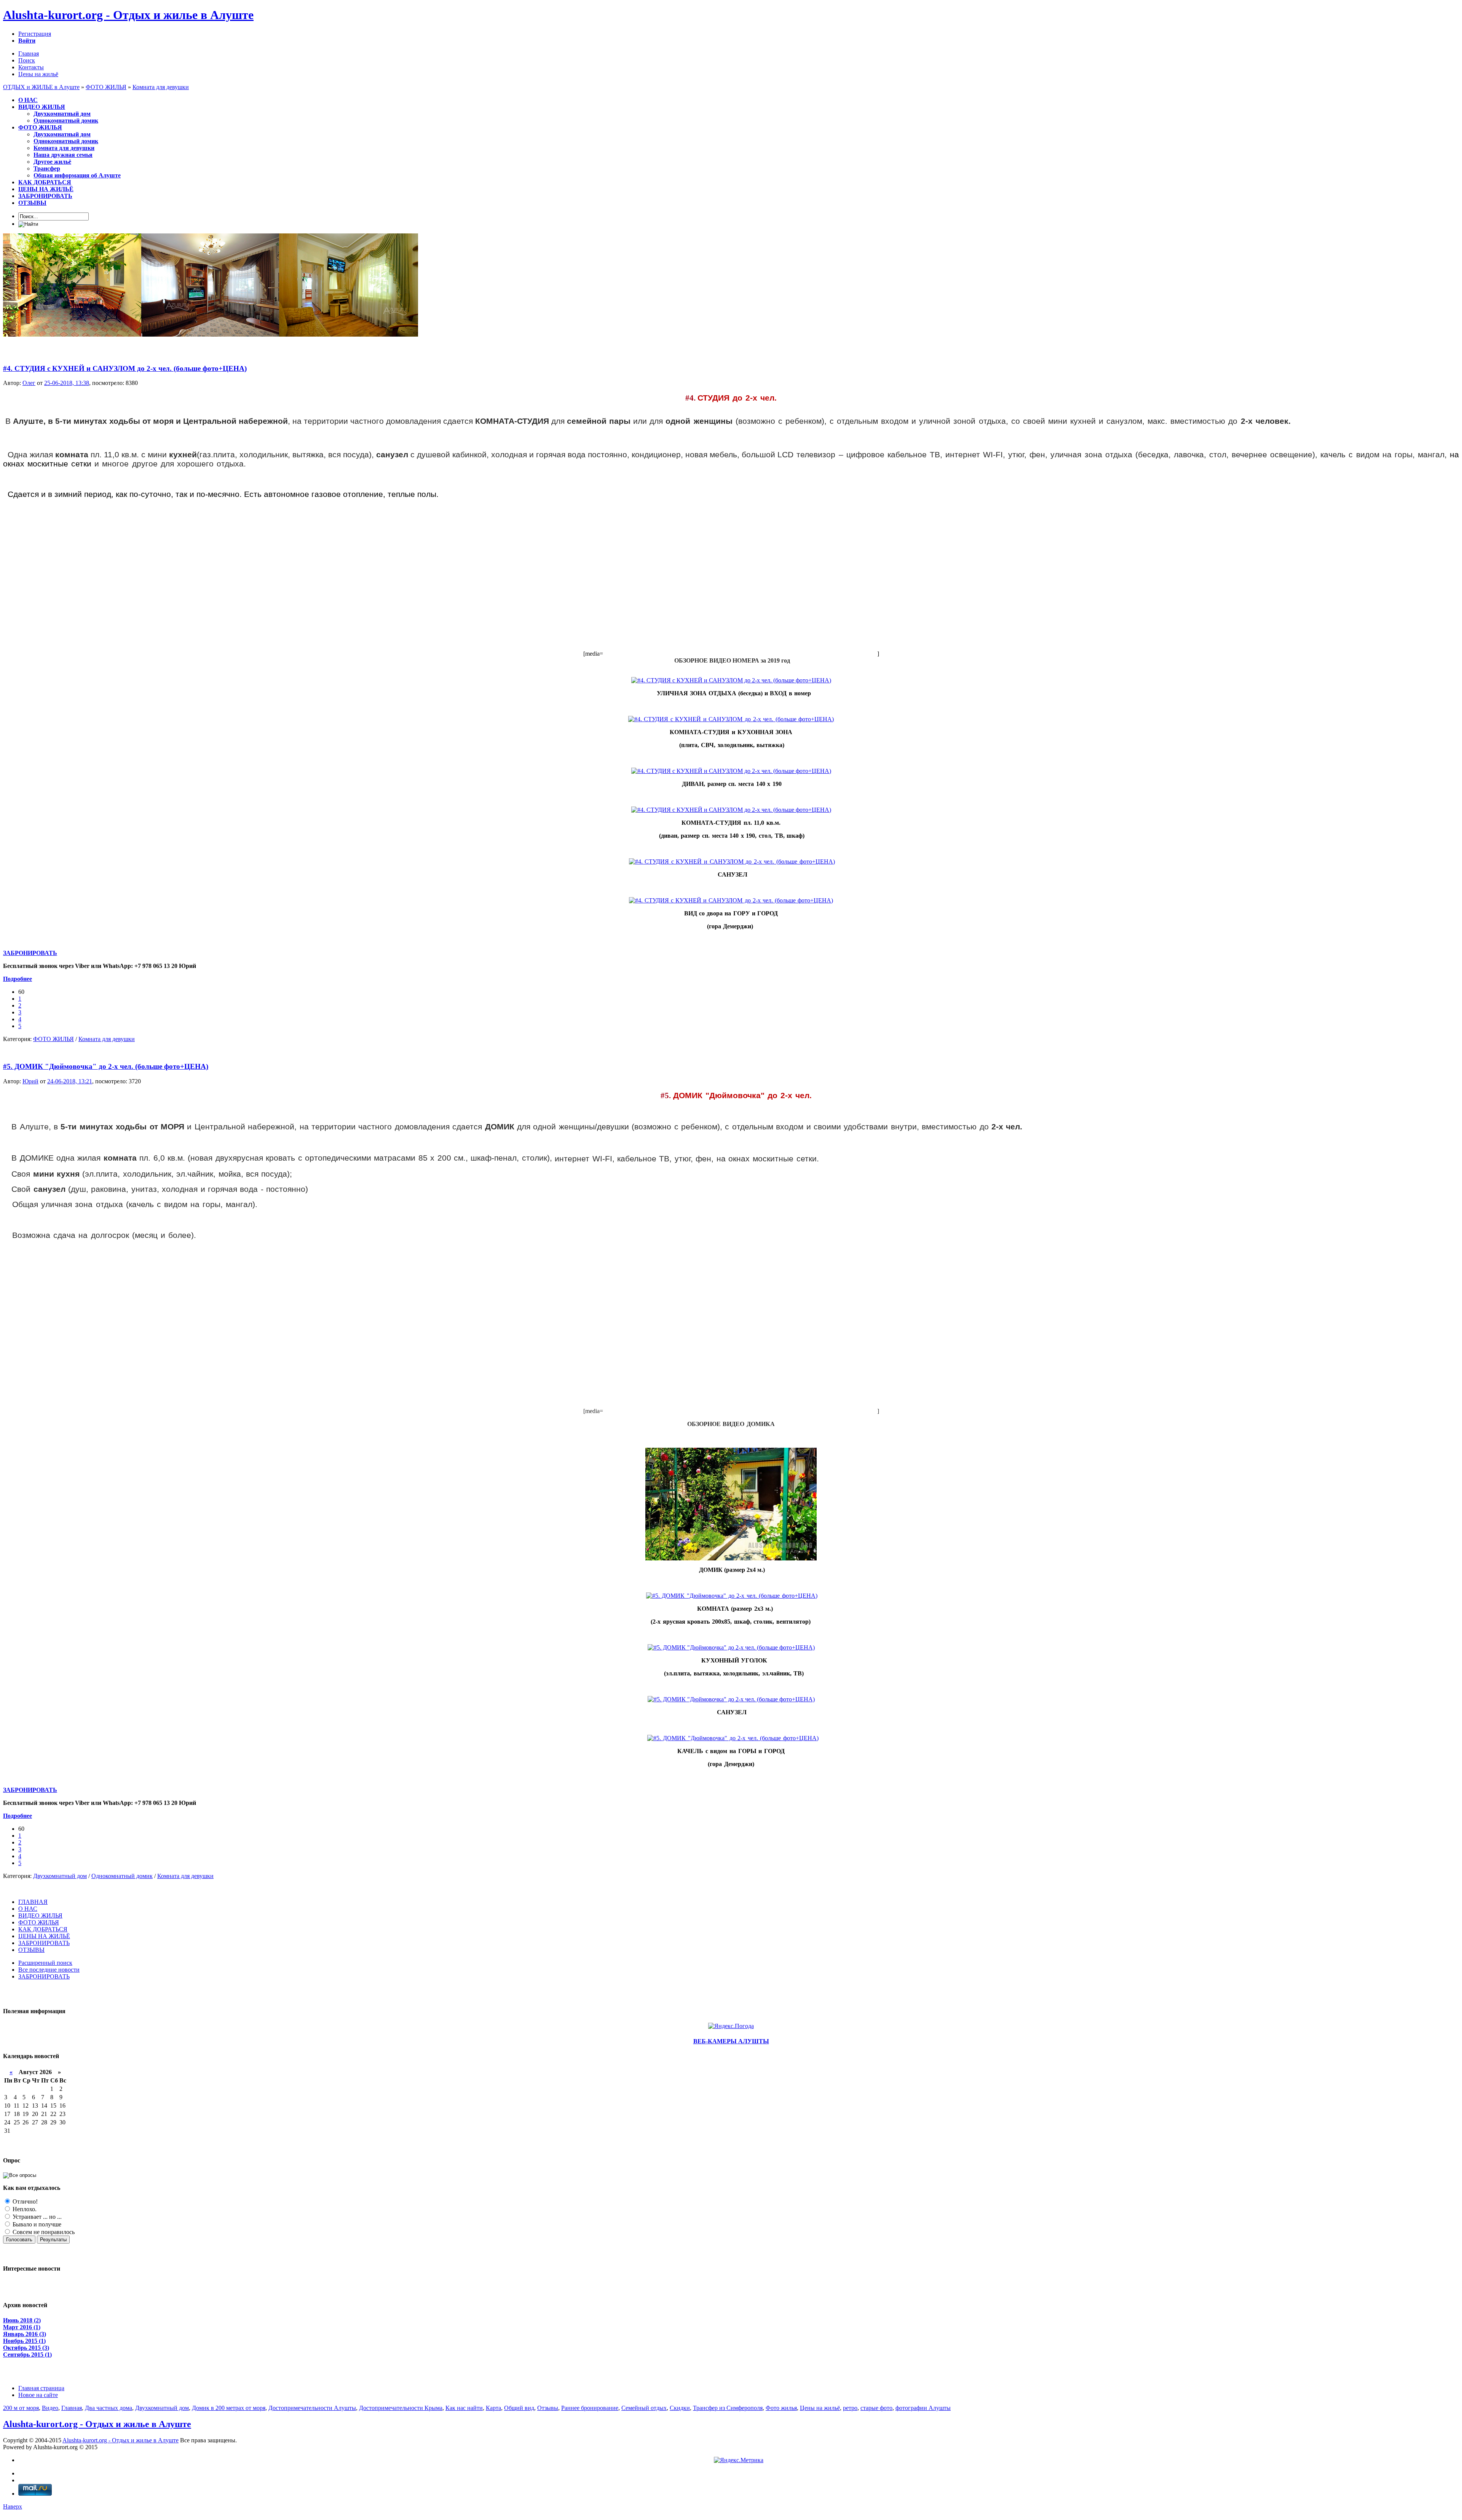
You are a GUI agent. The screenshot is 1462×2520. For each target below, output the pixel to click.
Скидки (680, 2408)
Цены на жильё (38, 74)
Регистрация (35, 34)
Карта (493, 2408)
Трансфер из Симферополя (728, 2408)
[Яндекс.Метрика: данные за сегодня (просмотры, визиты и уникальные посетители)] (739, 2460)
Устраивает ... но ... (36, 2217)
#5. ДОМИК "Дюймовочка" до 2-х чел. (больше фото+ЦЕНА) (106, 1066)
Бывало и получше (36, 2224)
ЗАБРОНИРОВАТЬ (30, 953)
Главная (29, 53)
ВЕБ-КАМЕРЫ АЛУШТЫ (731, 2041)
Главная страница (41, 2388)
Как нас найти (464, 2408)
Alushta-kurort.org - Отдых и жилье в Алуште (128, 15)
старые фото (876, 2408)
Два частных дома (109, 2408)
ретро (850, 2408)
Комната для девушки (107, 1039)
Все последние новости (49, 1970)
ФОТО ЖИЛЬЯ (53, 1039)
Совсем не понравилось (43, 2232)
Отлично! (24, 2201)
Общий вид (519, 2408)
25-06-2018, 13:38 (67, 383)
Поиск (27, 60)
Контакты (31, 67)
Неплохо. (24, 2209)
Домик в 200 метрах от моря (229, 2408)
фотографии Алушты (923, 2408)
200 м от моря (21, 2408)
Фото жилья (781, 2408)
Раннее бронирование (590, 2408)
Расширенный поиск (45, 1963)
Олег (29, 383)
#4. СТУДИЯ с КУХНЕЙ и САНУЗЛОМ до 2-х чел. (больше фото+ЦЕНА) (125, 368)
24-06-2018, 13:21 (70, 1081)
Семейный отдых (644, 2408)
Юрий (30, 1081)
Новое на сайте (38, 2395)
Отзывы (548, 2408)
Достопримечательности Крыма (401, 2408)
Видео (50, 2408)
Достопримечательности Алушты (312, 2408)
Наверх (13, 2506)
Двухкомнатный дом (60, 1876)
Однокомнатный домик (122, 1876)
